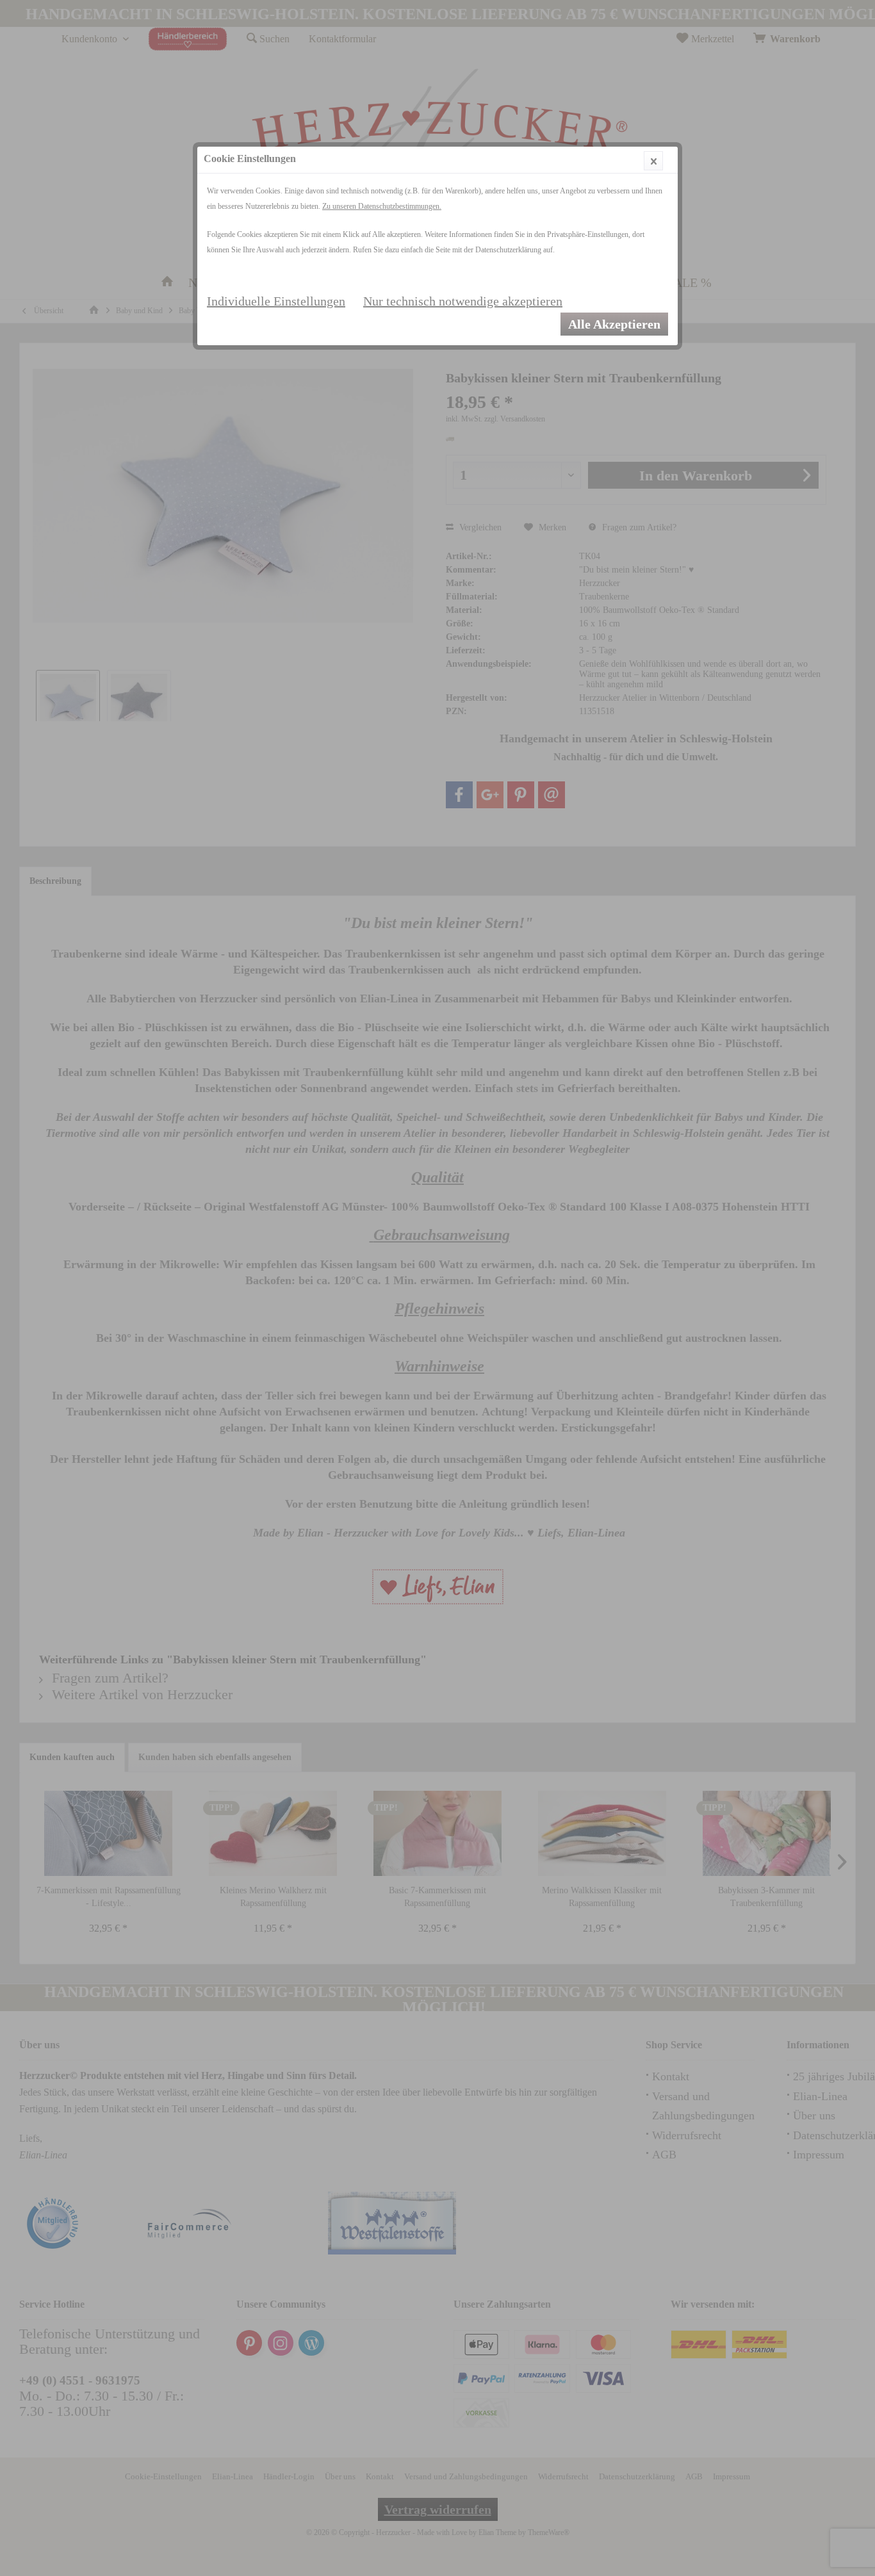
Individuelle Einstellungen (276, 301)
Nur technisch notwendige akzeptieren (463, 301)
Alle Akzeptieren (614, 324)
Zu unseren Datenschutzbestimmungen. (382, 206)
